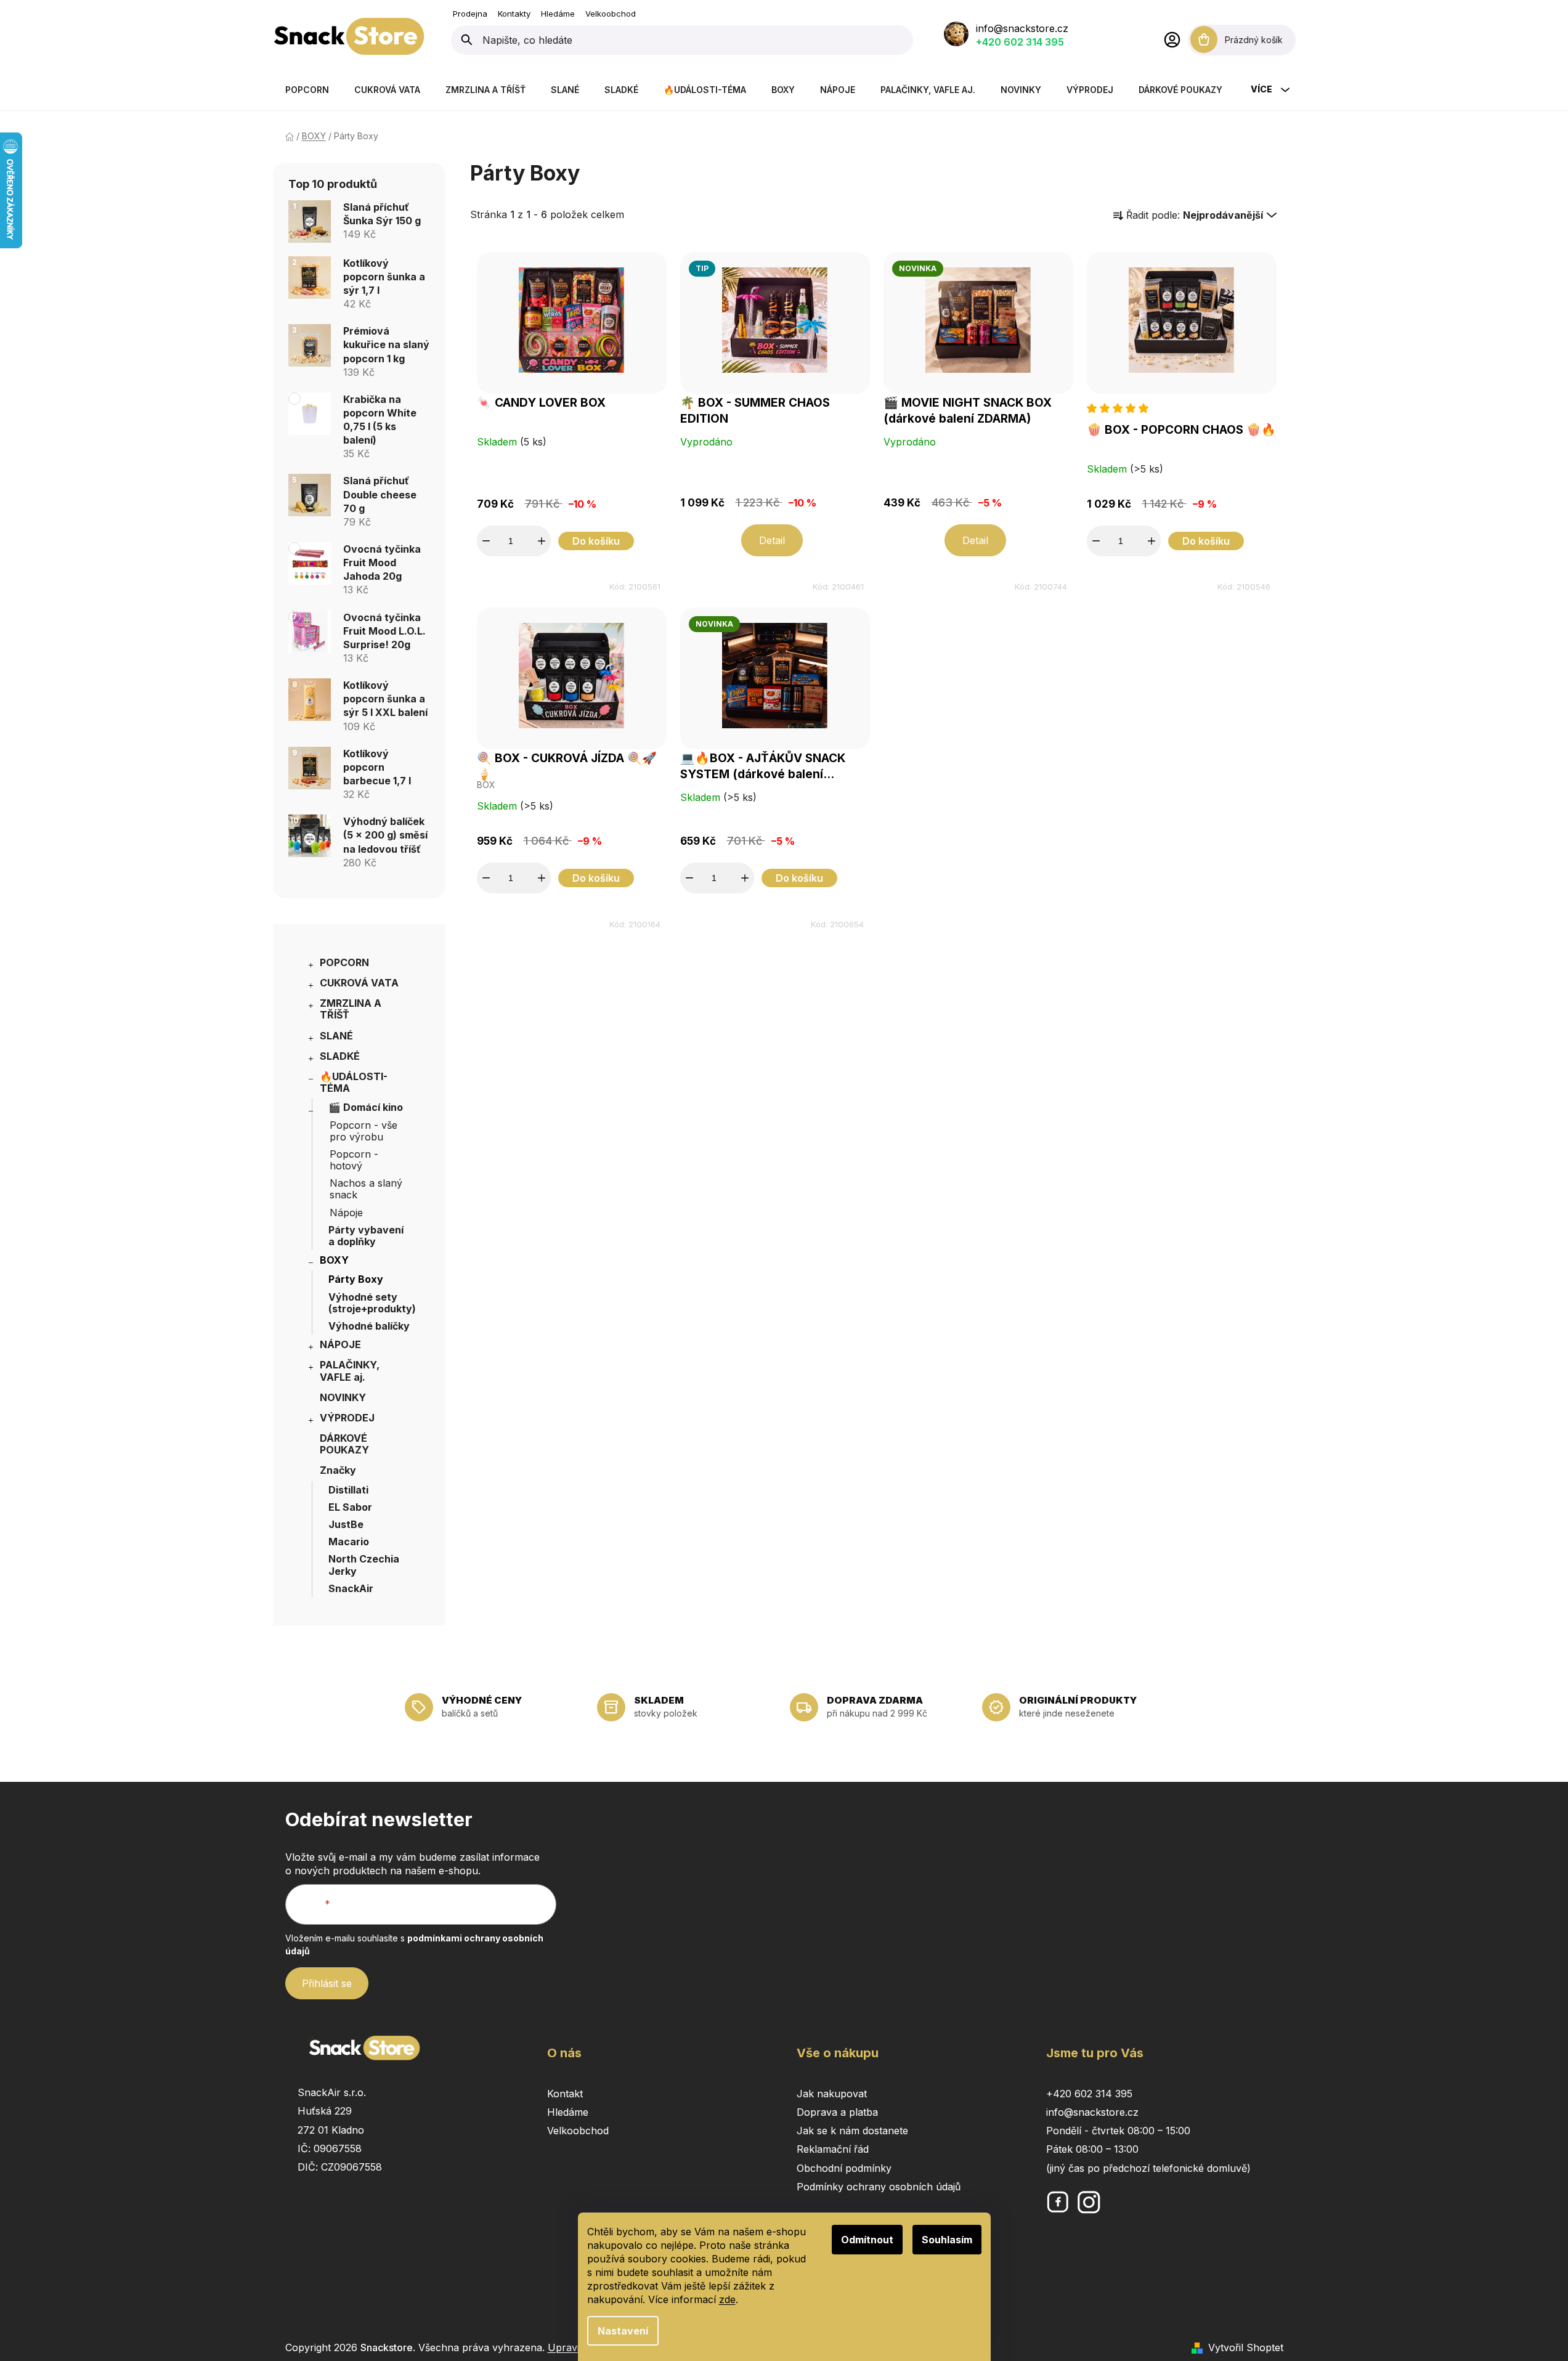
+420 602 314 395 (1020, 42)
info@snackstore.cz (1022, 28)
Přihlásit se (327, 1983)
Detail (772, 540)
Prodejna (470, 14)
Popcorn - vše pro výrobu (364, 1131)
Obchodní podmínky (844, 2168)
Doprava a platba (837, 2112)
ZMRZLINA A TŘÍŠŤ (351, 1009)
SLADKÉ (340, 1056)
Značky (338, 1470)
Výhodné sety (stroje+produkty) (372, 1303)
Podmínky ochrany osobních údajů (879, 2187)
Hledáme (558, 14)
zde (727, 2299)
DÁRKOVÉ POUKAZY (344, 1444)
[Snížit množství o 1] (486, 541)
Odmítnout (867, 2240)
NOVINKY (343, 1397)
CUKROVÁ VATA (359, 983)
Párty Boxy (356, 1279)
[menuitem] (307, 90)
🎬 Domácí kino (366, 1107)
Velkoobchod (611, 14)
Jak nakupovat (832, 2094)
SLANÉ (336, 1036)
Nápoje (346, 1213)
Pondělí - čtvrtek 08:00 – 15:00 (1118, 2131)
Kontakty (514, 14)
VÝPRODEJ (347, 1418)
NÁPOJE (340, 1344)
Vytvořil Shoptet (1246, 2347)
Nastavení (623, 2331)
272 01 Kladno (331, 2130)
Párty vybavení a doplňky (366, 1236)
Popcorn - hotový (354, 1160)
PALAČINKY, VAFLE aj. (350, 1371)
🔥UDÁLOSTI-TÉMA (354, 1082)
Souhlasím (947, 2240)
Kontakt (565, 2094)
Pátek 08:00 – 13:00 (1092, 2149)
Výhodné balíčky (369, 1326)
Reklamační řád (833, 2149)
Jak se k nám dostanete (852, 2131)
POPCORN (344, 962)
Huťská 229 (325, 2111)
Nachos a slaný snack (366, 1189)
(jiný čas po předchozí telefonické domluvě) (1148, 2168)
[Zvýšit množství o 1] (542, 541)
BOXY (334, 1260)
